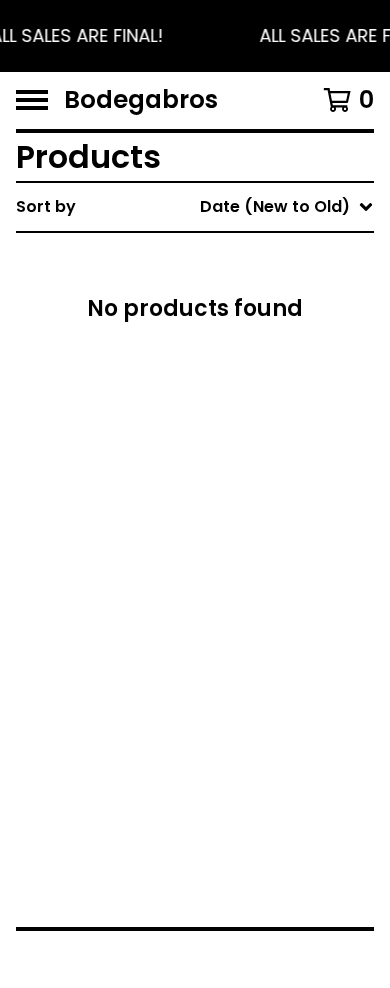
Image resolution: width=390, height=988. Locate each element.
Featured (205, 258)
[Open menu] (32, 100)
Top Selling (212, 322)
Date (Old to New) (243, 450)
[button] (195, 36)
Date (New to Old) (243, 418)
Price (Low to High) (246, 482)
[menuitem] (195, 207)
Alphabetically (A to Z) (261, 354)
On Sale (199, 290)
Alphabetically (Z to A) (261, 386)
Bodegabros (141, 100)
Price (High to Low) (246, 514)
